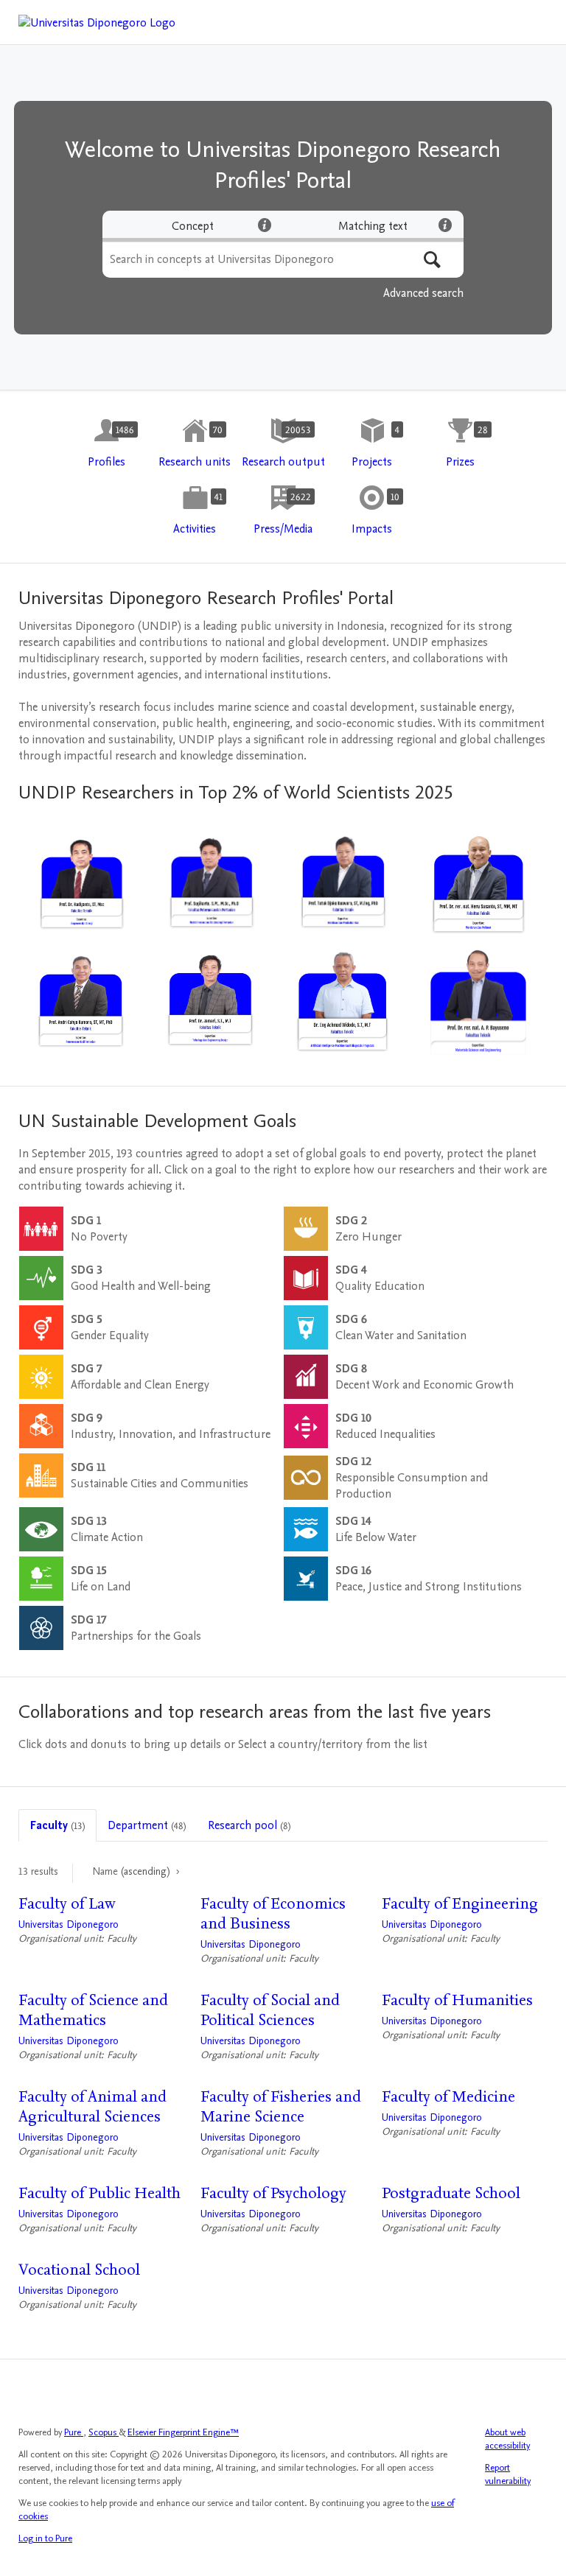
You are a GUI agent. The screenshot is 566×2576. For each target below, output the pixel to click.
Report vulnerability (508, 2474)
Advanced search (423, 293)
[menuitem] (106, 444)
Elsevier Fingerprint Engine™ (183, 2432)
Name (131, 1871)
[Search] (432, 260)
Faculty (57, 1825)
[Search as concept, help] (265, 225)
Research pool (249, 1825)
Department (147, 1825)
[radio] (193, 226)
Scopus (104, 2432)
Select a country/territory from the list (333, 1744)
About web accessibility (507, 2439)
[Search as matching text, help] (445, 225)
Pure (74, 2432)
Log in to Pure (45, 2538)
